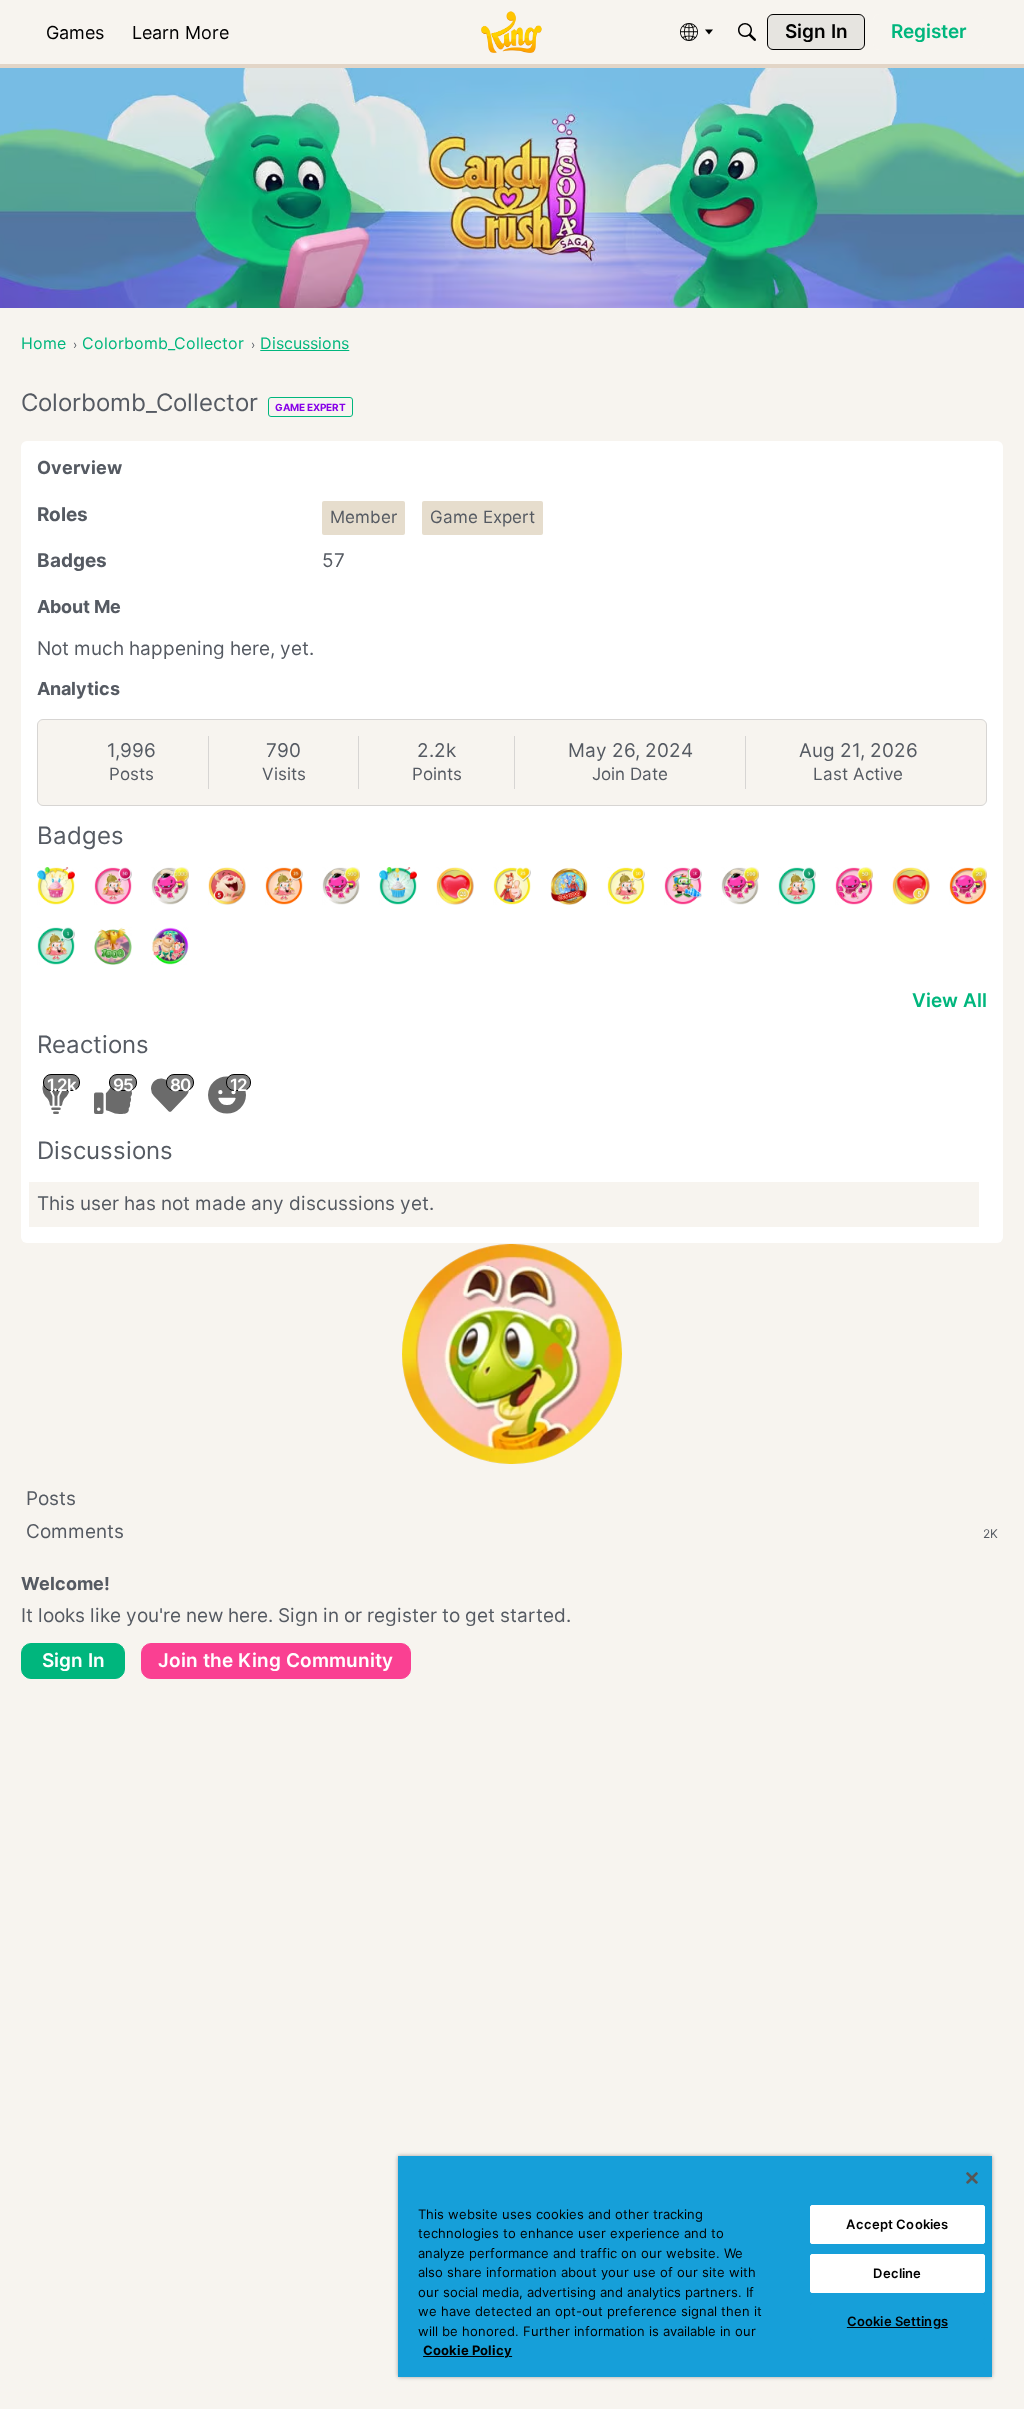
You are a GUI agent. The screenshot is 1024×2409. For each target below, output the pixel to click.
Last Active (858, 774)
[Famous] (512, 886)
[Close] (972, 2178)
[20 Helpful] (968, 886)
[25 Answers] (284, 886)
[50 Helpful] (854, 886)
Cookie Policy (467, 2350)
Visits (284, 774)
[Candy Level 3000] (569, 886)
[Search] (747, 32)
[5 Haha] (227, 886)
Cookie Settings (897, 2321)
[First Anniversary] (398, 886)
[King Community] (511, 32)
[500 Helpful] (341, 886)
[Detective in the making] (56, 946)
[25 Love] (455, 886)
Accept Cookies (897, 2224)
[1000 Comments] (683, 886)
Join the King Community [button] (275, 1660)
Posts (131, 774)
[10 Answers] (626, 886)
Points (437, 774)
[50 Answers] (113, 886)
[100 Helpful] (740, 886)
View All (949, 1000)
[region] (695, 2266)
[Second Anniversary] (56, 886)
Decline (897, 2273)
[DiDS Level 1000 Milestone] (113, 946)
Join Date (630, 774)
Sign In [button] (73, 1660)
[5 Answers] (797, 886)
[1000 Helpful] (170, 886)
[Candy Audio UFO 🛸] (170, 946)
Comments (512, 1531)
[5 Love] (911, 886)
